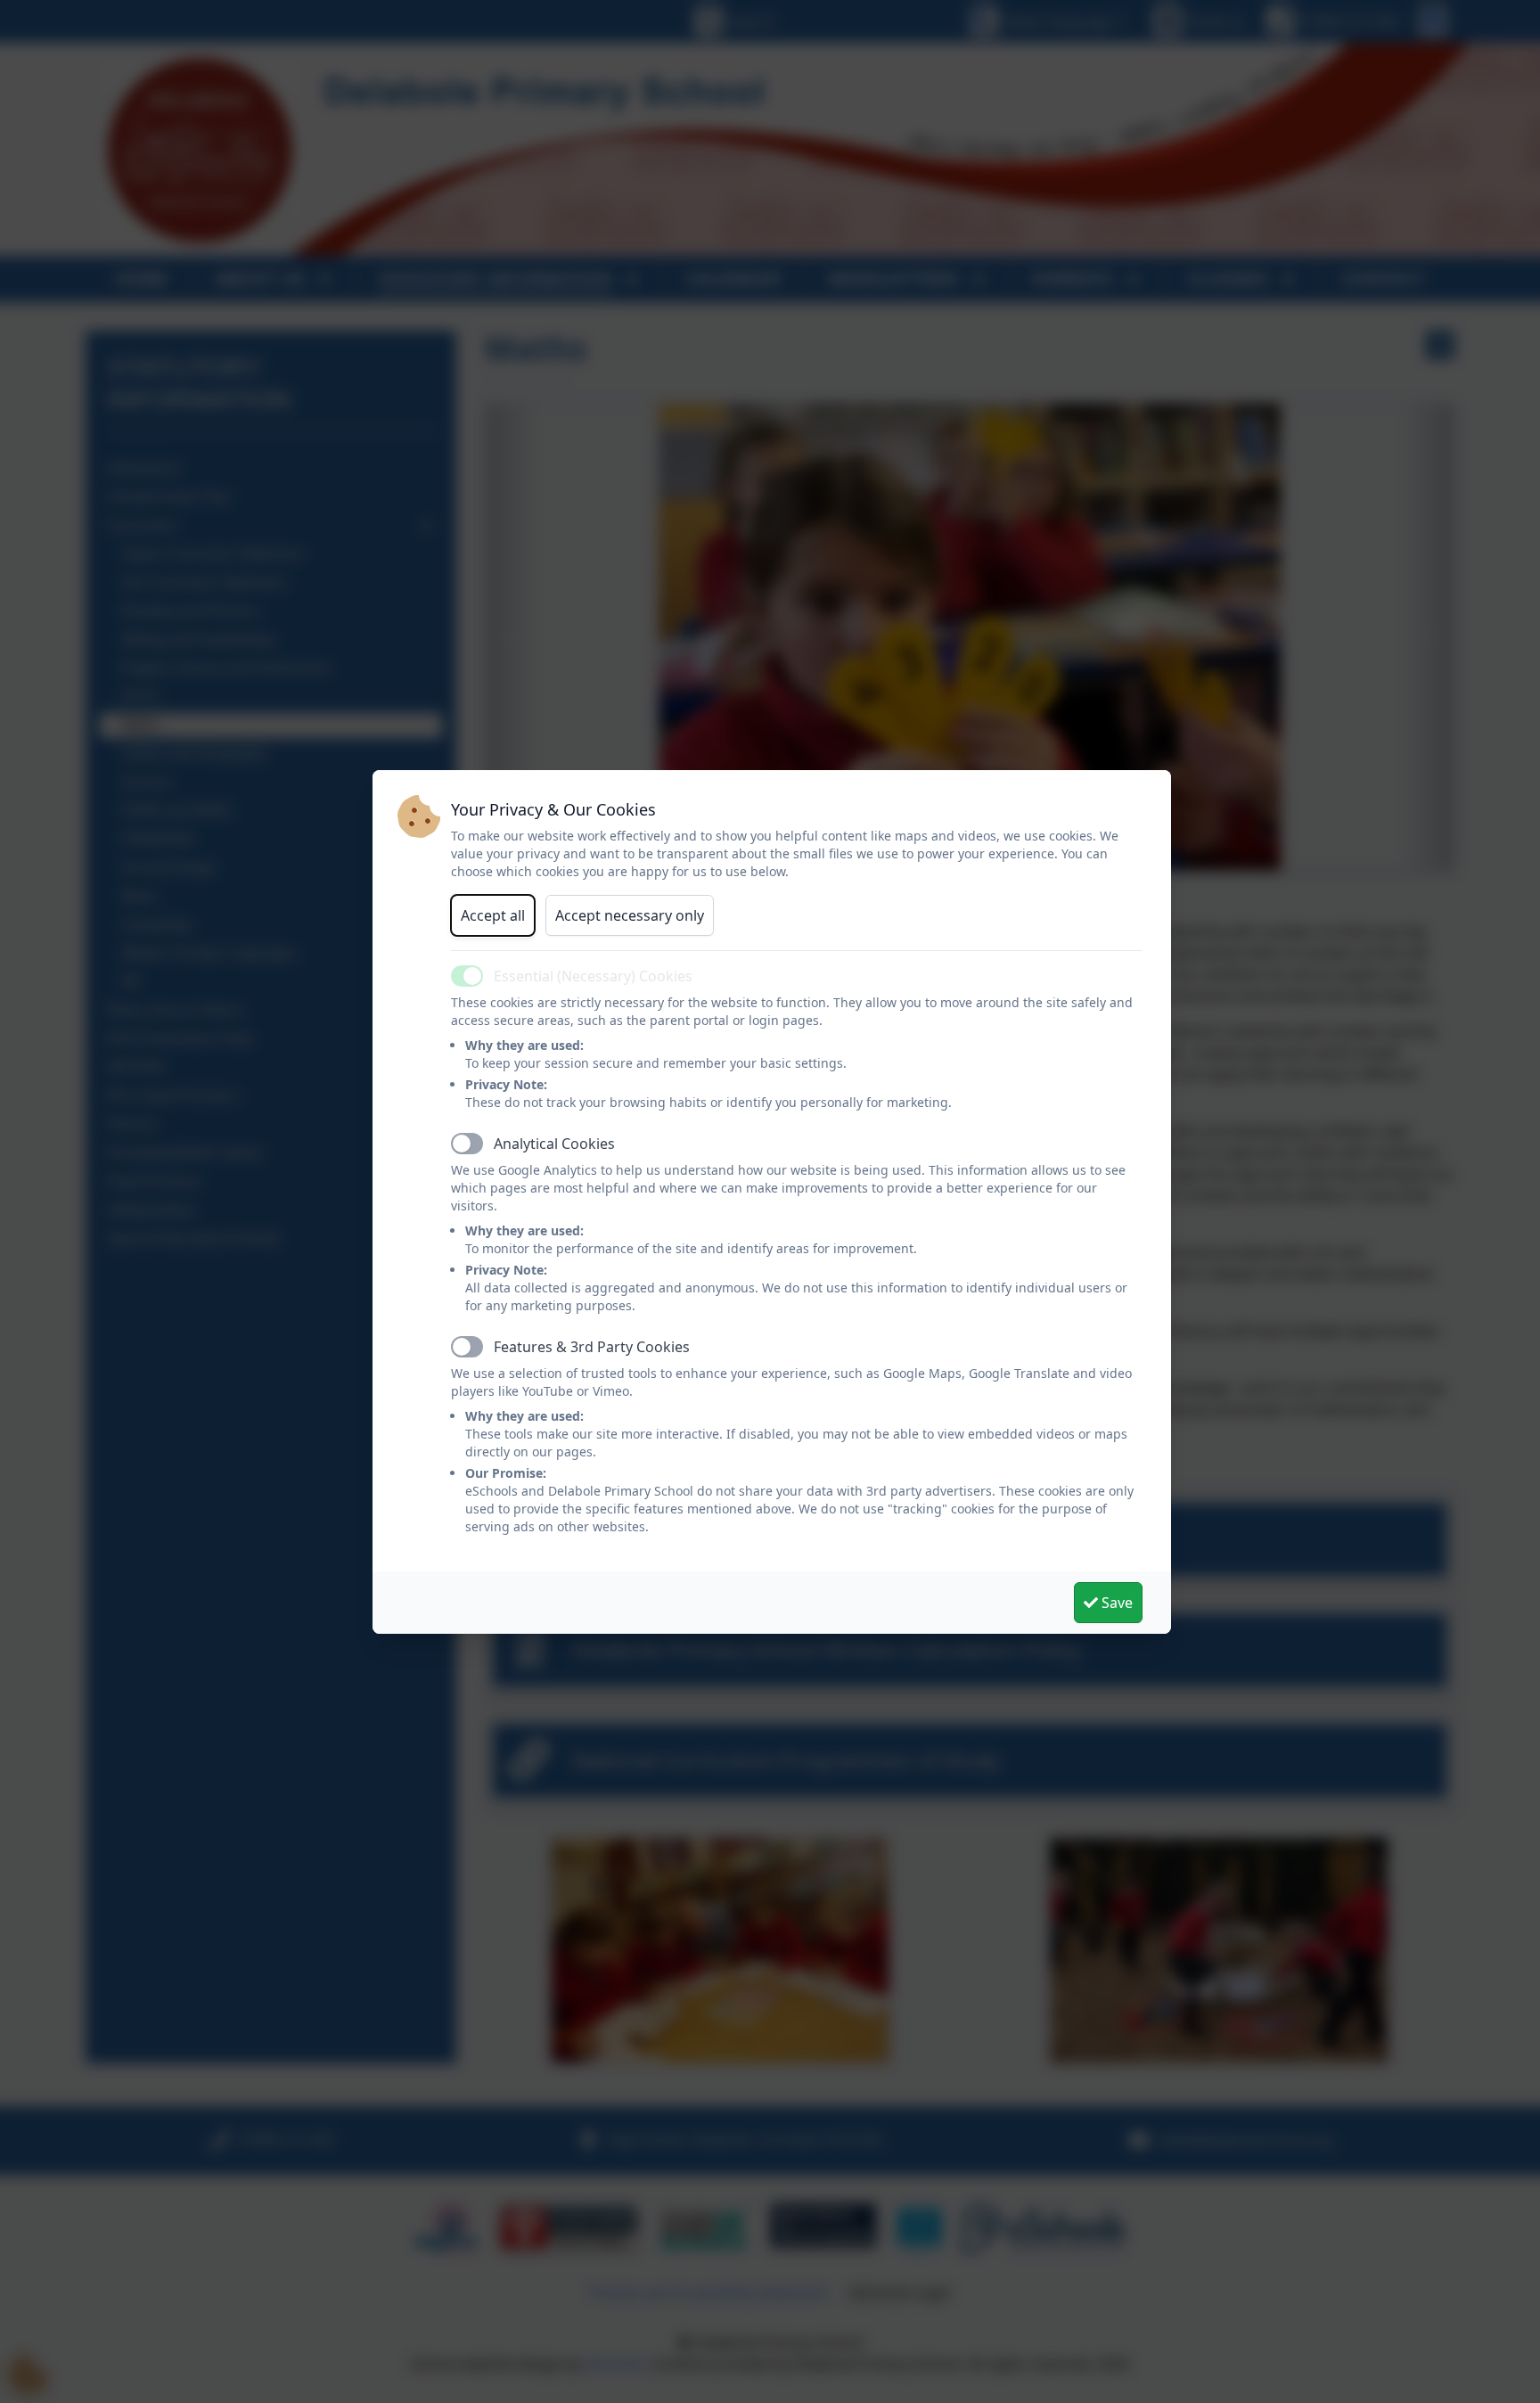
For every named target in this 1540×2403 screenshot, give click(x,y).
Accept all (493, 915)
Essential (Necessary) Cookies (593, 976)
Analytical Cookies (554, 1144)
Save (1115, 1603)
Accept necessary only (630, 915)
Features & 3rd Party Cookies (592, 1347)
